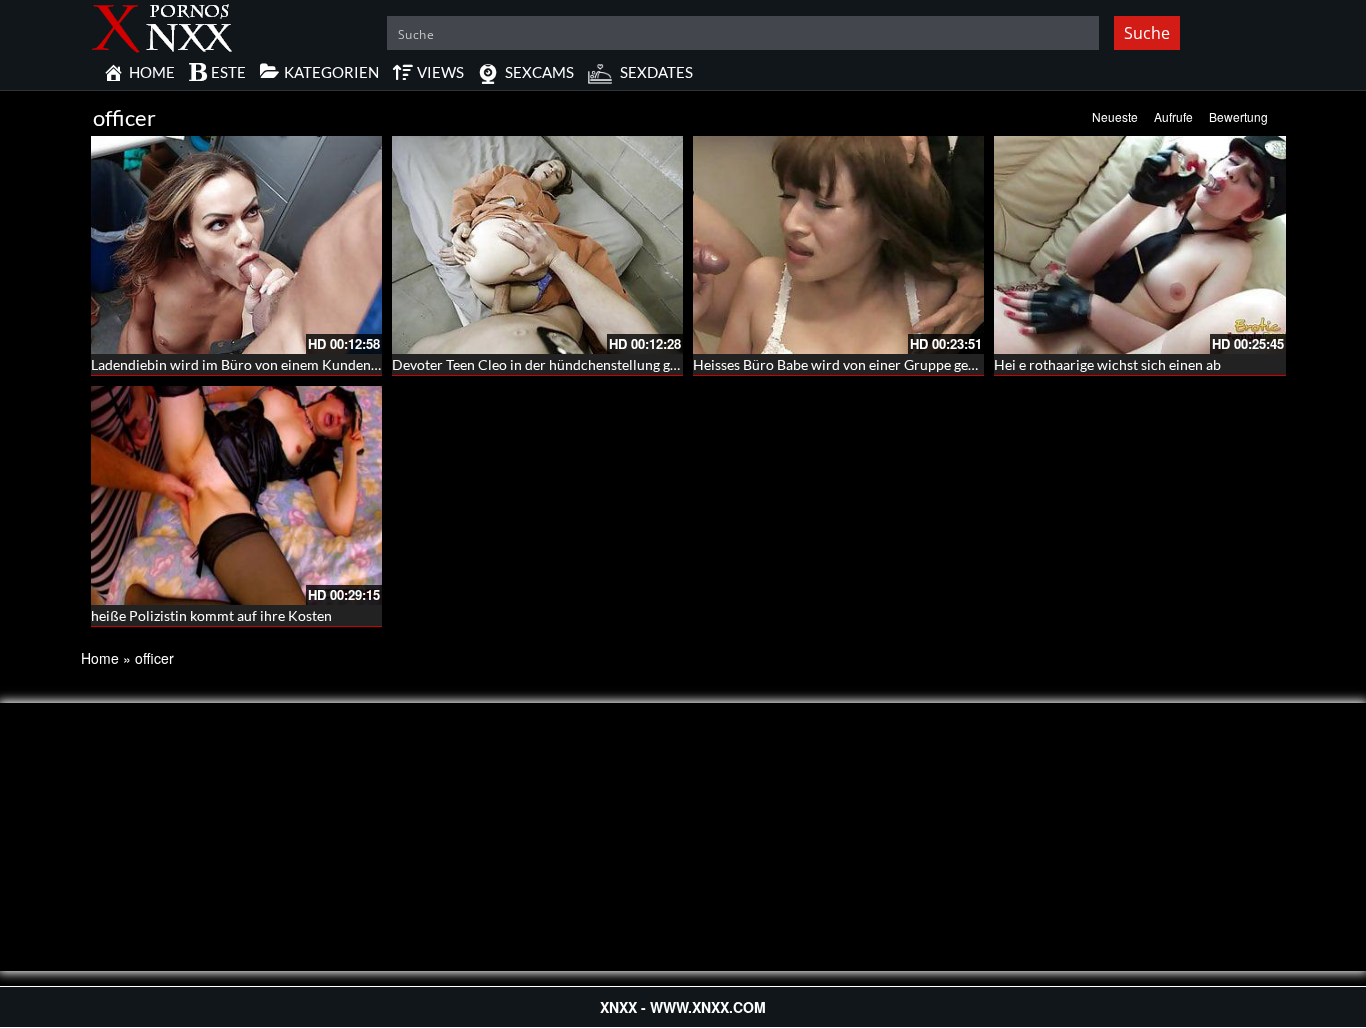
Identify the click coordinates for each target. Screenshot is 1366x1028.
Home (100, 658)
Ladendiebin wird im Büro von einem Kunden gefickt (253, 364)
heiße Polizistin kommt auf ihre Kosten (211, 615)
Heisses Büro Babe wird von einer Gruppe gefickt (844, 364)
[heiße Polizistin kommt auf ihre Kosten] (236, 495)
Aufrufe (1173, 116)
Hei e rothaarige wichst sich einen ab (1107, 364)
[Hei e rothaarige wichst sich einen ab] (1139, 245)
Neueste (1115, 116)
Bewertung (1238, 116)
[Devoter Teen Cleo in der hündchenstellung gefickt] (537, 245)
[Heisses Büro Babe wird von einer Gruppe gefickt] (838, 245)
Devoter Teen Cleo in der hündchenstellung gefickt (548, 364)
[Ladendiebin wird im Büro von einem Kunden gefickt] (236, 245)
